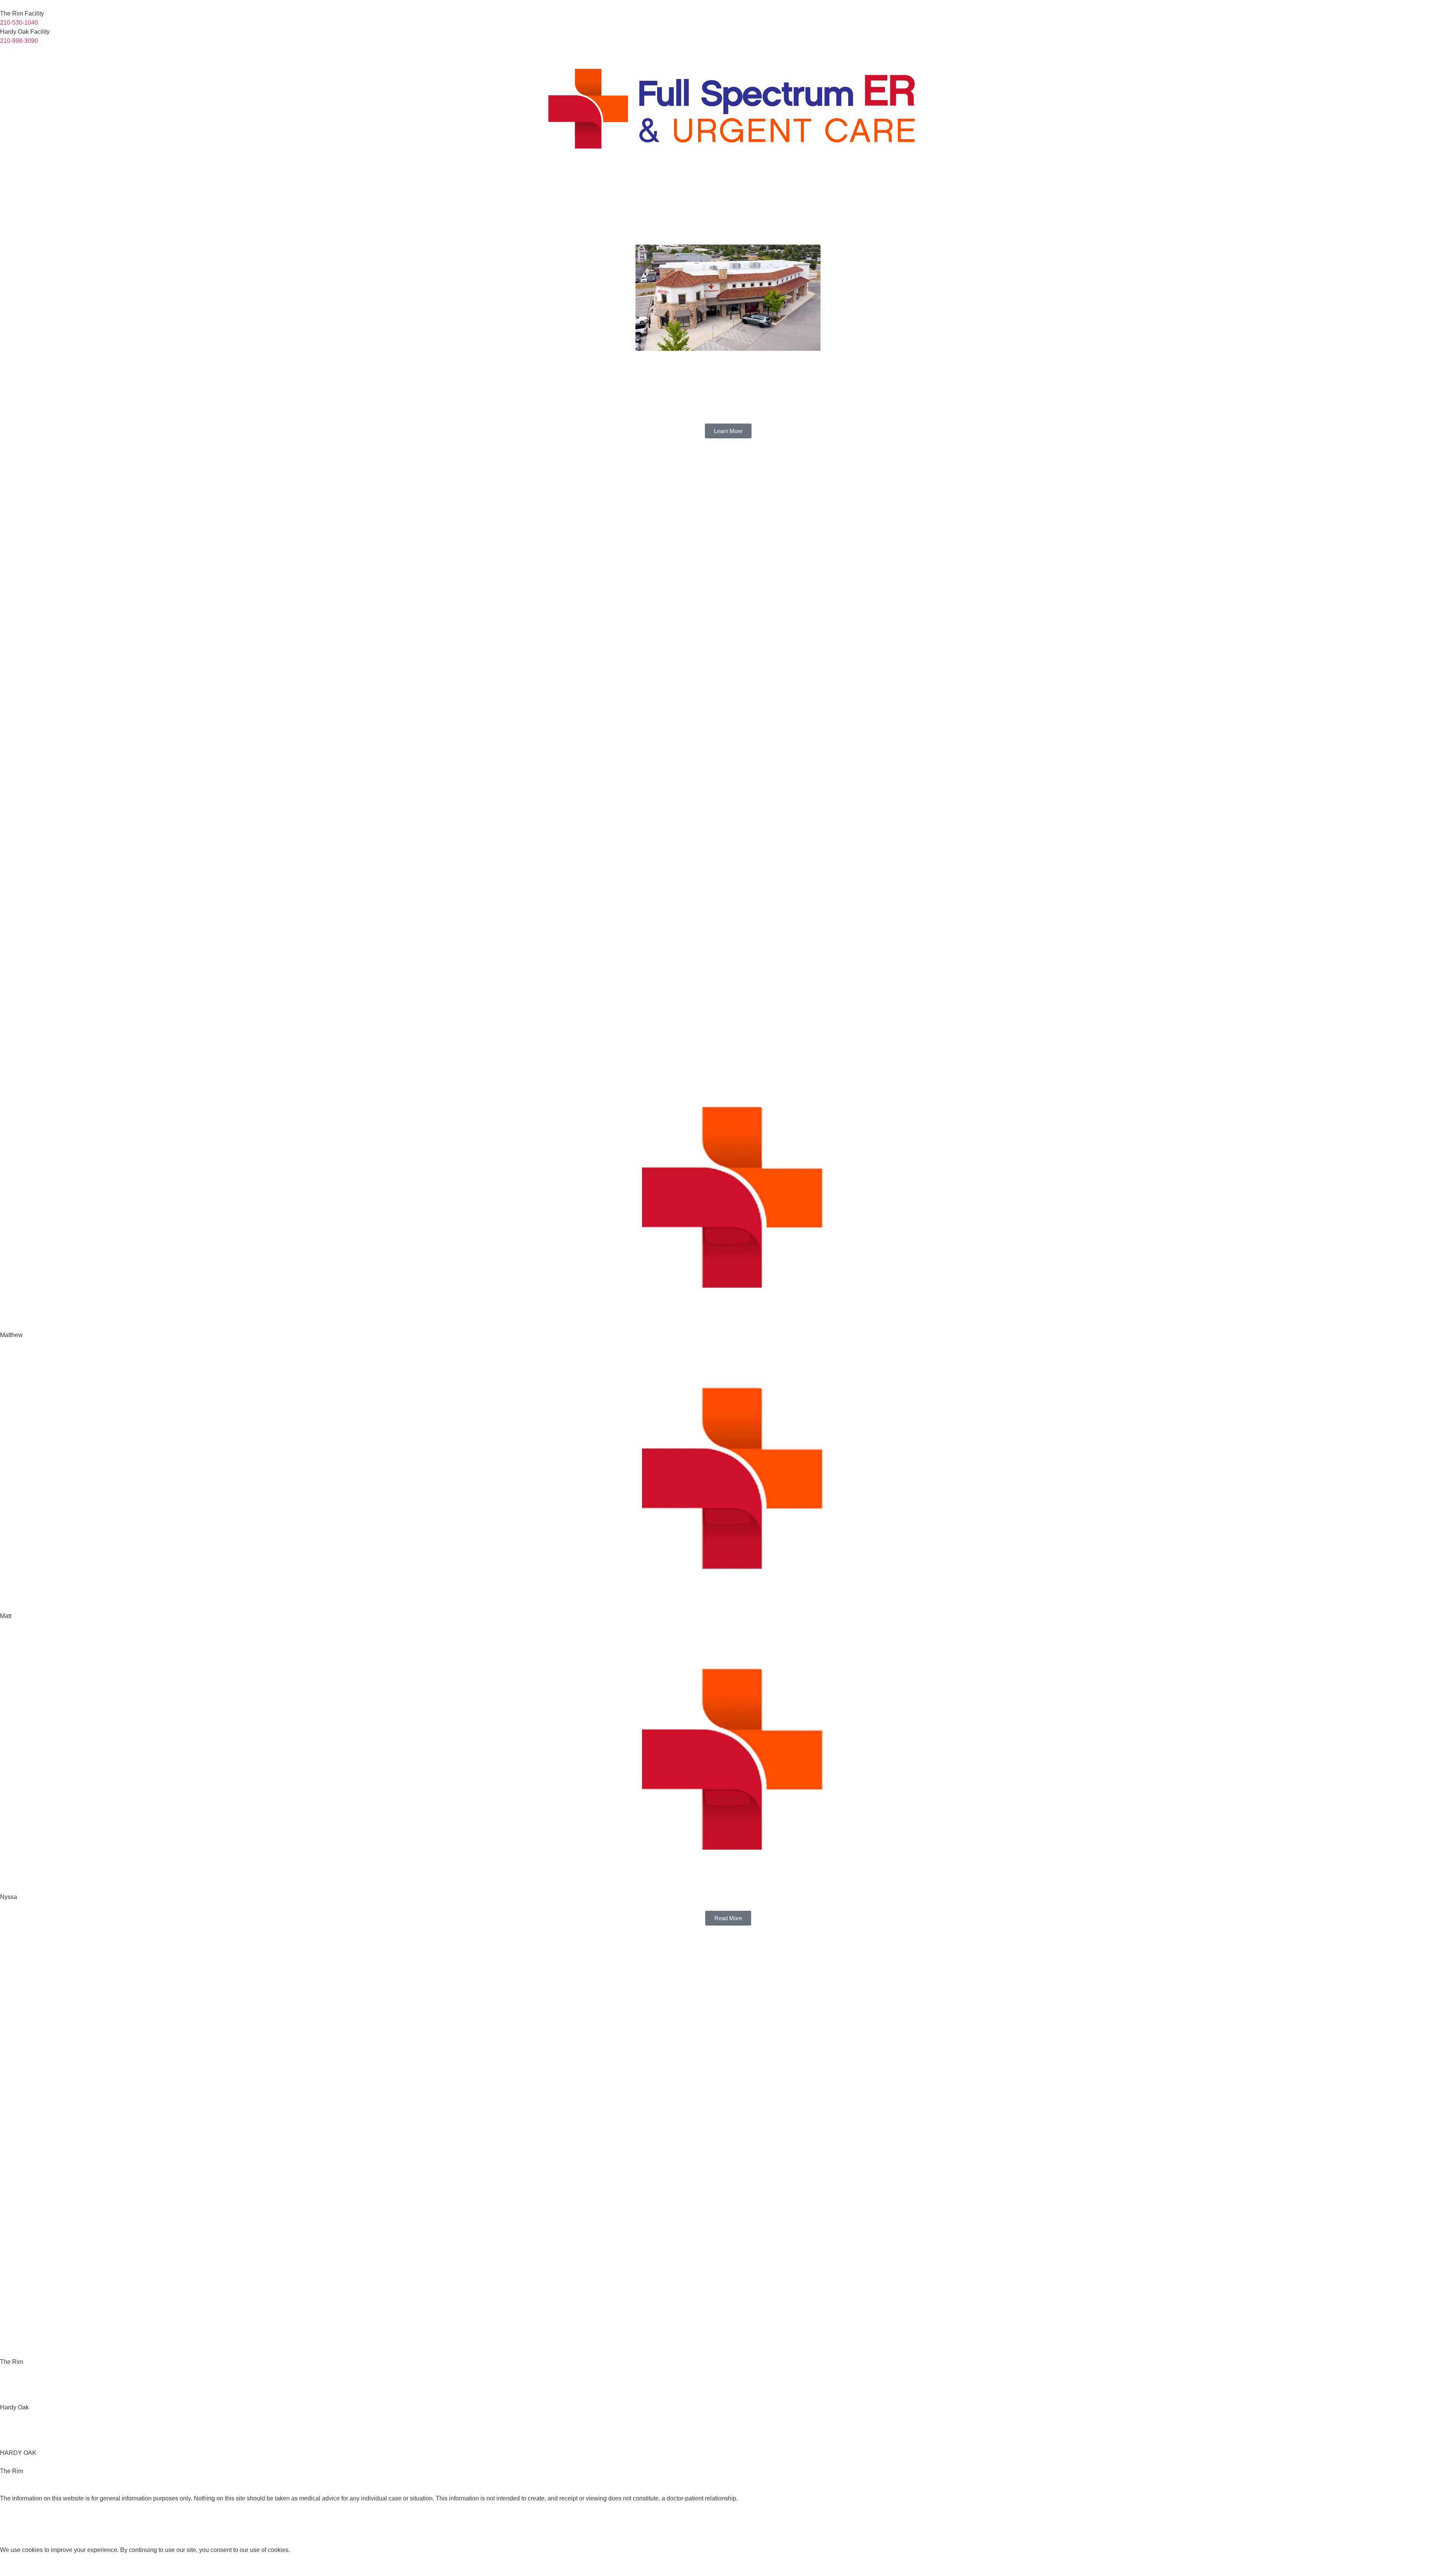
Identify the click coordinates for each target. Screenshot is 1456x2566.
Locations (1372, 189)
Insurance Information (1328, 189)
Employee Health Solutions (1275, 189)
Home (1118, 189)
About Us (1149, 189)
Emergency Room (1188, 189)
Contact (1438, 189)
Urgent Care (1227, 189)
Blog (1406, 189)
